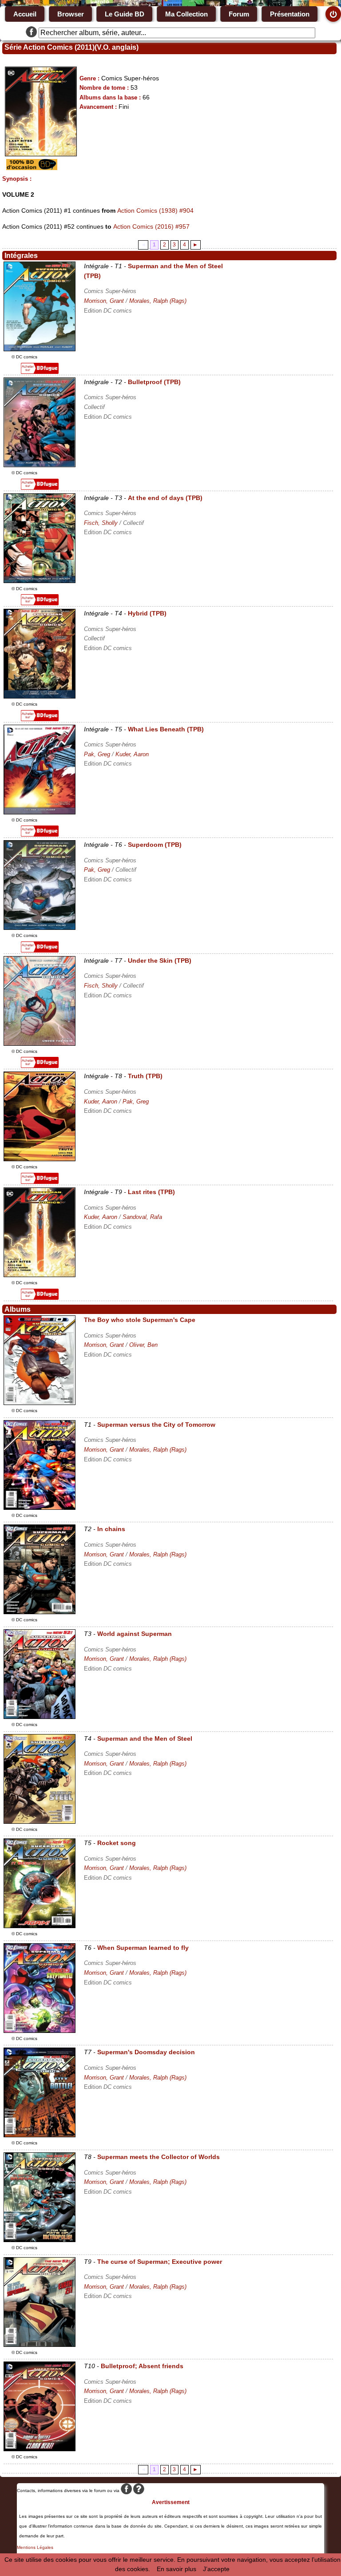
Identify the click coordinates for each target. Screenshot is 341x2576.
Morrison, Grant (104, 301)
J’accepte (216, 2569)
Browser (71, 14)
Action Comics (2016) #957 (151, 226)
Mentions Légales (35, 2547)
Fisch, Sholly (101, 523)
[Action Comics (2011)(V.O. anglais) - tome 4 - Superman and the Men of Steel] (40, 1822)
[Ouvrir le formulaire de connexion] (333, 14)
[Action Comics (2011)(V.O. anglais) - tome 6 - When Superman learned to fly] (40, 2031)
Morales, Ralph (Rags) (158, 301)
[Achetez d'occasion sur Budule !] (31, 168)
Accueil (25, 14)
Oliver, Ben (143, 1345)
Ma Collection (186, 14)
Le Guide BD (125, 14)
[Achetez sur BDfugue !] (40, 372)
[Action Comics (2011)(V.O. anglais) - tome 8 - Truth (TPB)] (40, 1159)
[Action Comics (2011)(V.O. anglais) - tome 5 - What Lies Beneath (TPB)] (40, 812)
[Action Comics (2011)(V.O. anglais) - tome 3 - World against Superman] (40, 1717)
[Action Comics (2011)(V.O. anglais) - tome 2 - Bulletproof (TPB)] (40, 465)
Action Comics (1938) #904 (155, 210)
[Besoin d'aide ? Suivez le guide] (139, 2491)
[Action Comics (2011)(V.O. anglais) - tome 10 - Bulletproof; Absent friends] (40, 2449)
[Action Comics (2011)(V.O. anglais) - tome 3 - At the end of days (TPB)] (40, 581)
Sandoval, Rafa (142, 1217)
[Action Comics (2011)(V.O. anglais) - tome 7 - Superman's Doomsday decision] (40, 2135)
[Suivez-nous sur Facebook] (31, 33)
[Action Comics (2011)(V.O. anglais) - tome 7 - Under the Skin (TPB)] (40, 1044)
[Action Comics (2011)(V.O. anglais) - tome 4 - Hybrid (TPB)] (40, 696)
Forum (239, 14)
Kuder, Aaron (132, 754)
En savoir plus (176, 2569)
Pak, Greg (97, 754)
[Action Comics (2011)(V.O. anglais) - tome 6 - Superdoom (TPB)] (40, 928)
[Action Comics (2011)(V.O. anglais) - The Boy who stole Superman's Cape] (40, 1403)
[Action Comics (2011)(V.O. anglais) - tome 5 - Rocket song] (40, 1926)
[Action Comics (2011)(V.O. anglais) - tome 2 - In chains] (40, 1612)
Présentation (290, 14)
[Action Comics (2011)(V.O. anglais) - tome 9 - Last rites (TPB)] (40, 1275)
